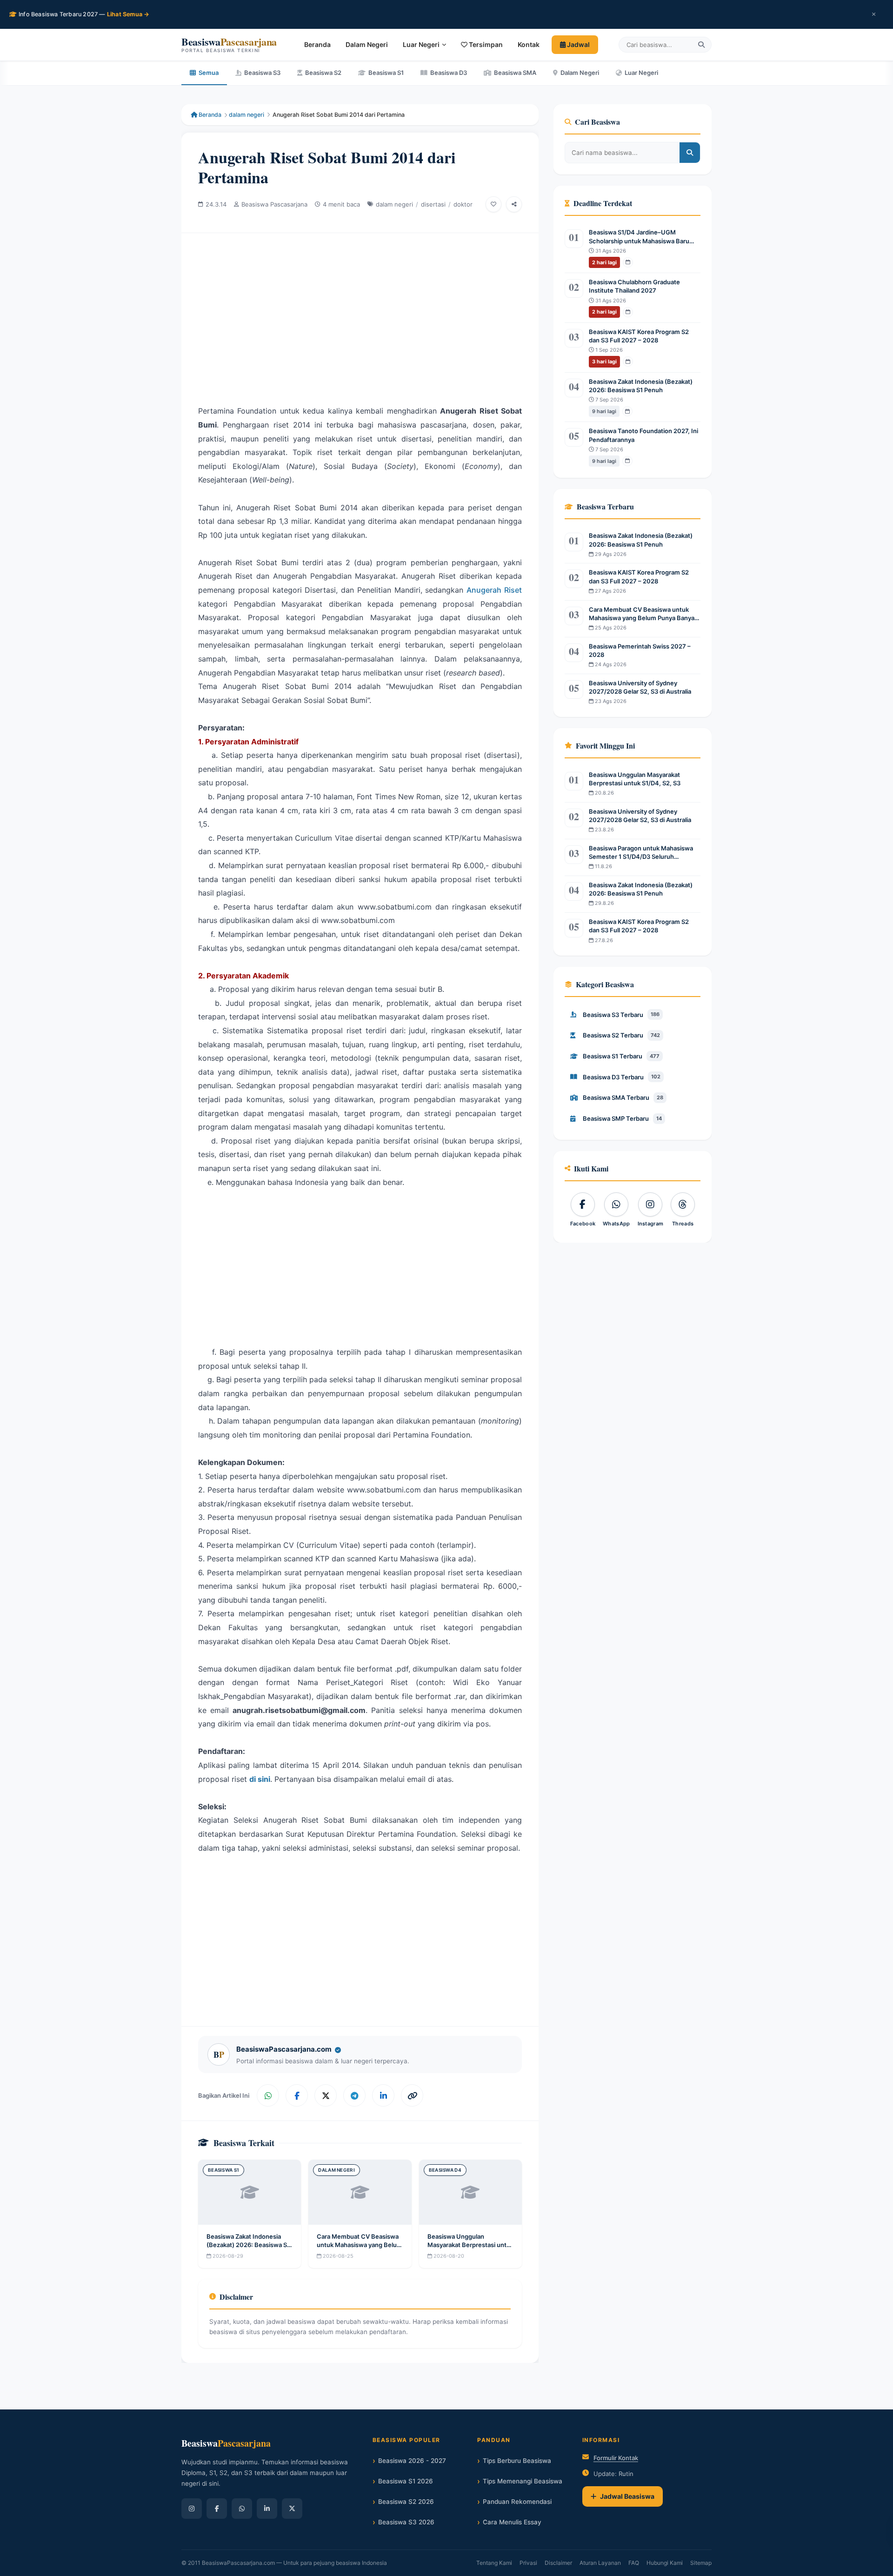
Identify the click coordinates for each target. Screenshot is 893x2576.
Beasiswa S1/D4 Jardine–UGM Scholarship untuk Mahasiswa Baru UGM (639, 237)
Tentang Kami (494, 2563)
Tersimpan (485, 44)
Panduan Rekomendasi (517, 2502)
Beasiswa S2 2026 (406, 2502)
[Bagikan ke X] (326, 2095)
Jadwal (578, 44)
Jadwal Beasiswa (627, 2496)
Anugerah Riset (494, 590)
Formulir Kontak (616, 2458)
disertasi (433, 204)
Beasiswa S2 (323, 73)
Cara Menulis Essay (512, 2522)
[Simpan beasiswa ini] (493, 204)
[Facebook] (217, 2509)
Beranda (317, 44)
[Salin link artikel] (412, 2095)
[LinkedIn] (267, 2509)
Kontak (529, 44)
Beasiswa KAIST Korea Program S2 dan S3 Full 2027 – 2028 (639, 336)
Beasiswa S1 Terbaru (621, 1056)
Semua (209, 73)
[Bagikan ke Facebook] (297, 2095)
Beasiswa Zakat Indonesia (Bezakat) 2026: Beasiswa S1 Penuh (248, 2245)
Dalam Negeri (367, 44)
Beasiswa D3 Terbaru (622, 1077)
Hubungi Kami (665, 2563)
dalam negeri (247, 115)
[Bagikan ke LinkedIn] (383, 2095)
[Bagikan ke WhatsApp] (268, 2095)
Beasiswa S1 (386, 73)
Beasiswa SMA (515, 73)
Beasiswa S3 (262, 73)
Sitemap (701, 2563)
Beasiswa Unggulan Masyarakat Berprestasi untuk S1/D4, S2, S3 (470, 2245)
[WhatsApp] (242, 2509)
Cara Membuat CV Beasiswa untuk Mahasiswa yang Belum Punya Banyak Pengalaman (360, 2245)
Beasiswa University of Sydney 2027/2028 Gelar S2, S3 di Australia (640, 687)
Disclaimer (558, 2563)
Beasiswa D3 (449, 73)
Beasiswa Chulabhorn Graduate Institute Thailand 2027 (634, 286)
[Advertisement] (360, 311)
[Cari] (701, 45)
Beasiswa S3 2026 (406, 2522)
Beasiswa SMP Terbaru (622, 1118)
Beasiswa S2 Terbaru (621, 1035)
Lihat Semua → (128, 14)
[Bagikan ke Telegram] (354, 2095)
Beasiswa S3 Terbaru (621, 1015)
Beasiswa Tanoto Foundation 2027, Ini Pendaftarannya (643, 435)
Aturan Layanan (600, 2563)
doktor (463, 204)
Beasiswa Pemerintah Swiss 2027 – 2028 (640, 650)
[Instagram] (192, 2509)
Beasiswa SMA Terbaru (623, 1097)
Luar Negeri (421, 44)
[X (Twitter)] (292, 2509)
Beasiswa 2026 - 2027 (412, 2461)
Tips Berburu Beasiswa (517, 2461)
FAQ (634, 2563)
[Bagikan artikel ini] (514, 204)
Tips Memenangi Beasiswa (523, 2481)
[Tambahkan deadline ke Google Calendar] (628, 262)
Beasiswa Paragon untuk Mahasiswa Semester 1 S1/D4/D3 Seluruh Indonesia (641, 853)
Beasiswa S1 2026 (406, 2481)
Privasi (528, 2563)
